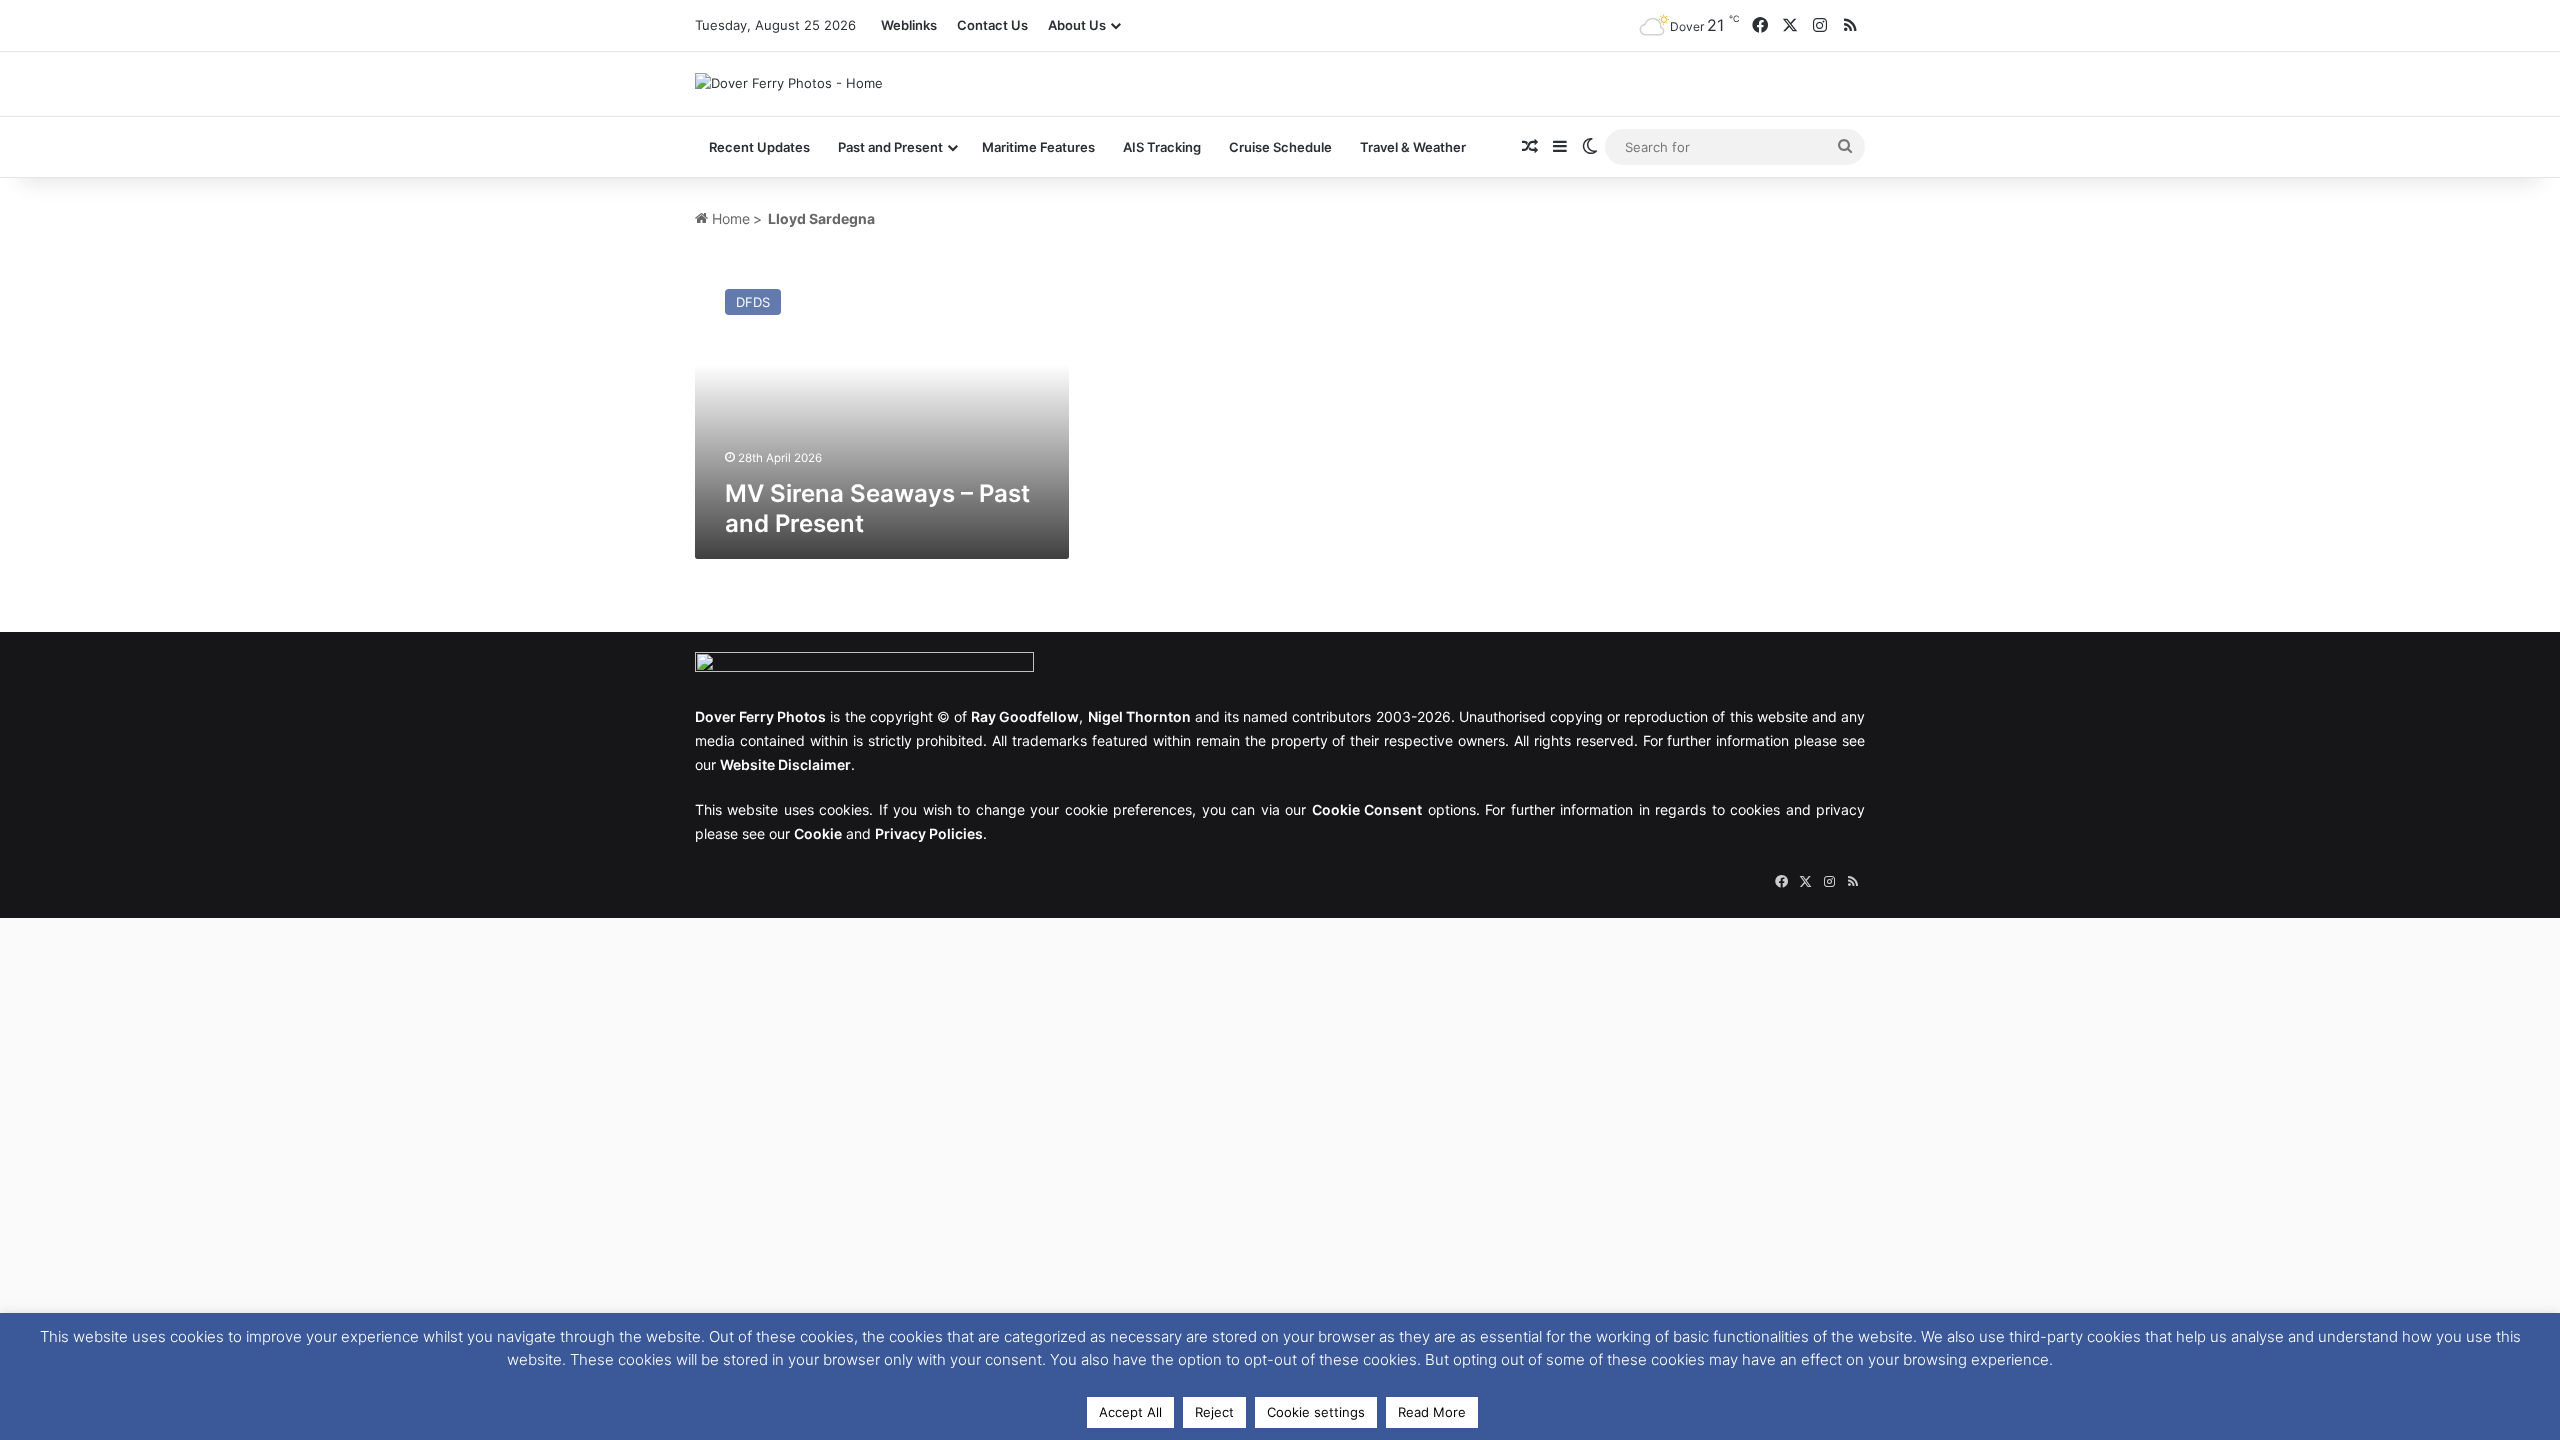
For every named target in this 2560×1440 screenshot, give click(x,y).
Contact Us (992, 25)
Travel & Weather (1413, 147)
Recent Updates (759, 147)
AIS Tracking (1162, 147)
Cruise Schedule (1280, 147)
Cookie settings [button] (1316, 1412)
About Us (1077, 25)
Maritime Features (1038, 147)
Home (729, 218)
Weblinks (909, 25)
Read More (1432, 1412)
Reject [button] (1214, 1412)
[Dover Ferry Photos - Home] (789, 83)
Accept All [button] (1130, 1412)
